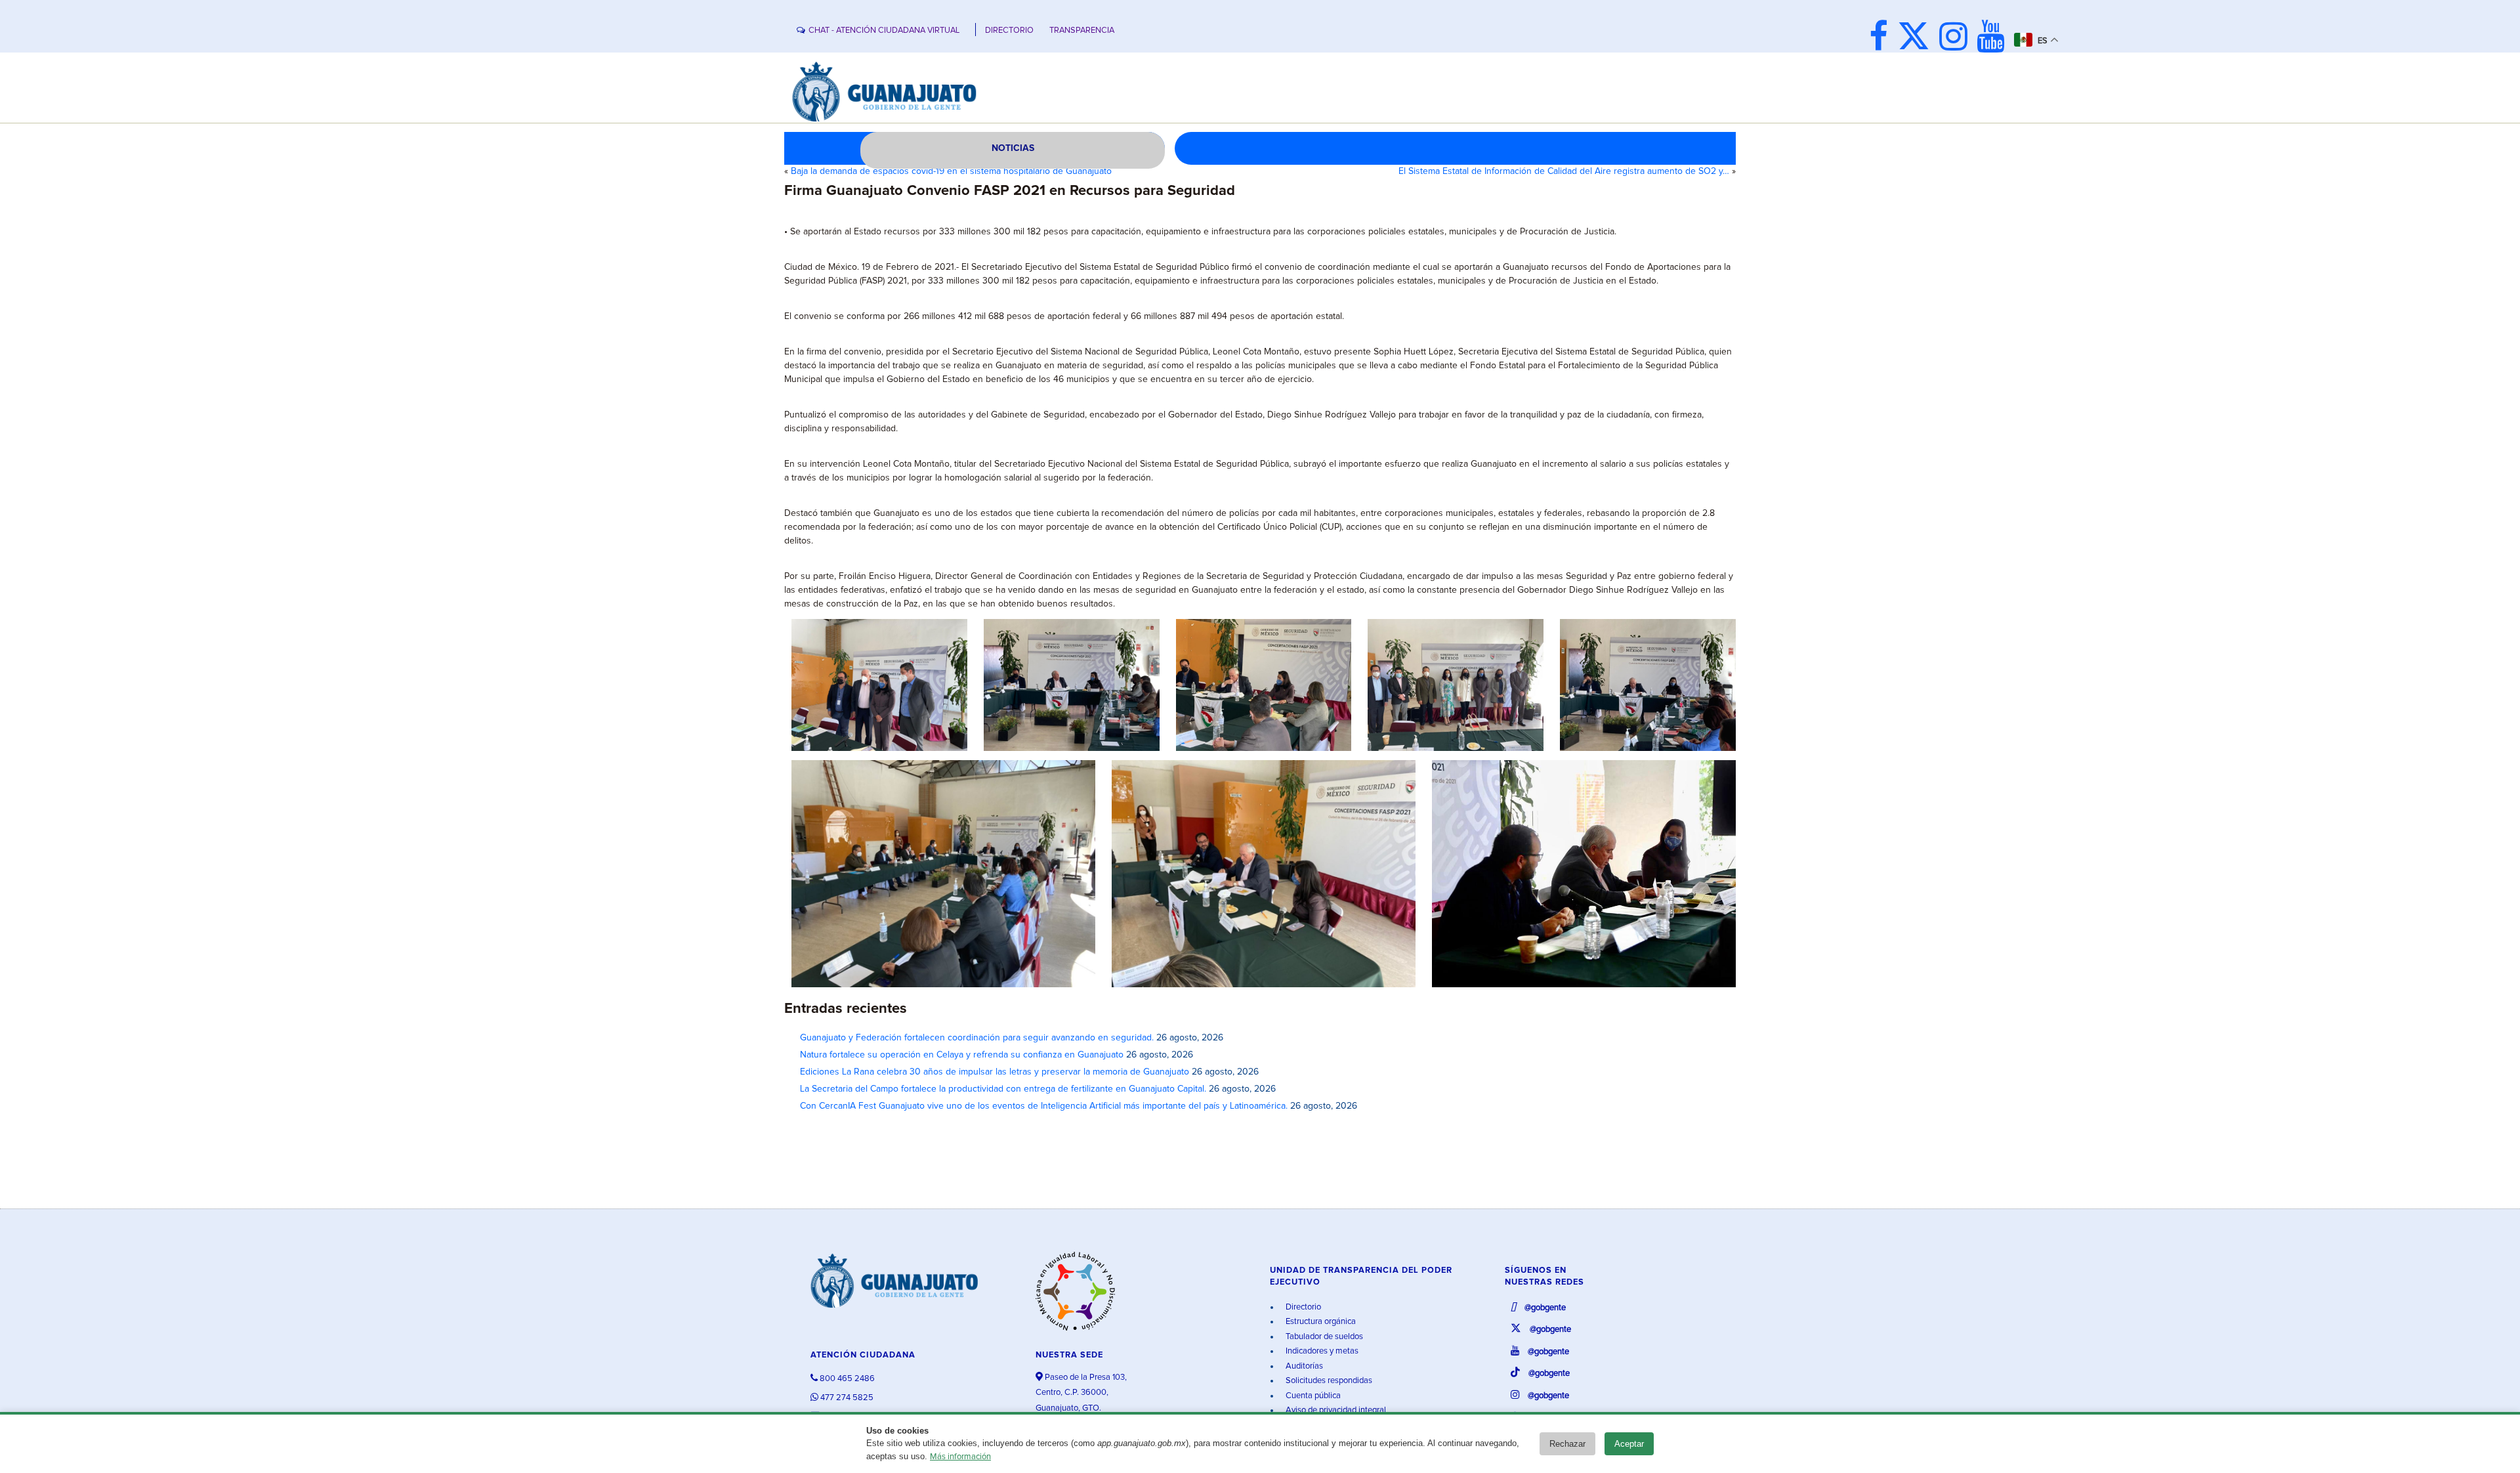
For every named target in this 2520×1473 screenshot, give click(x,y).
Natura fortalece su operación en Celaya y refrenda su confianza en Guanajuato (962, 1055)
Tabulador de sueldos (1323, 1337)
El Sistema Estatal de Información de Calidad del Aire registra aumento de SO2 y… (1564, 171)
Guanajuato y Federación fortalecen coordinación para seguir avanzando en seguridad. (977, 1038)
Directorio (1302, 1307)
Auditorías (1303, 1366)
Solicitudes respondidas (1328, 1381)
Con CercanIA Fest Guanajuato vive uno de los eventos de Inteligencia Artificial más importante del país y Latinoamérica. (1044, 1106)
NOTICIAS (1013, 148)
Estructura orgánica (1320, 1322)
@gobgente (1544, 1308)
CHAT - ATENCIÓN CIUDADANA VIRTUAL (884, 31)
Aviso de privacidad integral (1335, 1410)
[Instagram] (1957, 38)
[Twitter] (1917, 38)
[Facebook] (1882, 38)
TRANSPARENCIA (1082, 31)
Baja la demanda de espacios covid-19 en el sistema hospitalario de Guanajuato (951, 171)
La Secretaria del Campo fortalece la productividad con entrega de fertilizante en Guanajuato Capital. (1003, 1089)
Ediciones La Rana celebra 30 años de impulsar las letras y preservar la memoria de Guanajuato (995, 1072)
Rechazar (1567, 1444)
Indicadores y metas (1321, 1351)
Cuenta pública (1312, 1396)
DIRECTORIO (1009, 31)
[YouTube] (1994, 38)
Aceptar (1629, 1444)
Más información (960, 1457)
